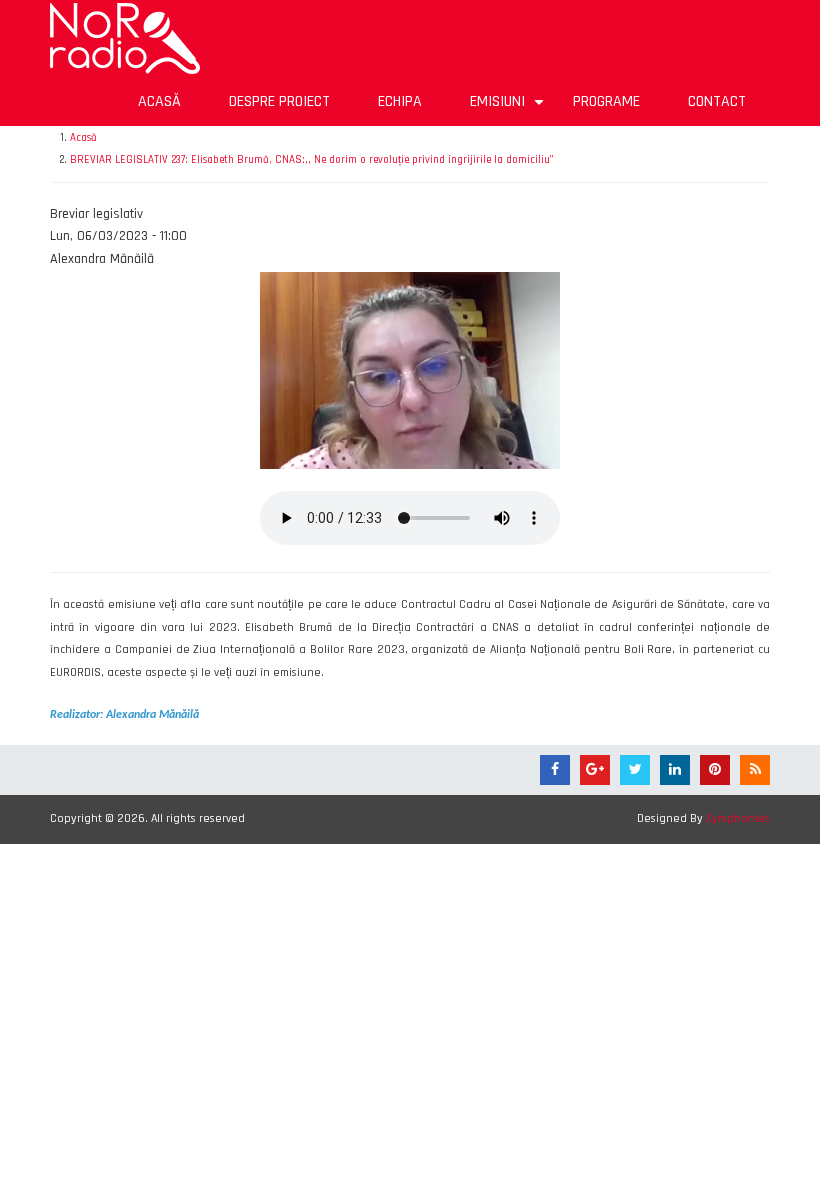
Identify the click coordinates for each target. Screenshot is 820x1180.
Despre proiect (279, 101)
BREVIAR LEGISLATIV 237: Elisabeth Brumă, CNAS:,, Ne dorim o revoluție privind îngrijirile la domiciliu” (312, 160)
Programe (606, 101)
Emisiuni (509, 108)
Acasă (159, 101)
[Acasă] (125, 38)
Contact (717, 101)
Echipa (400, 101)
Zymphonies (738, 818)
